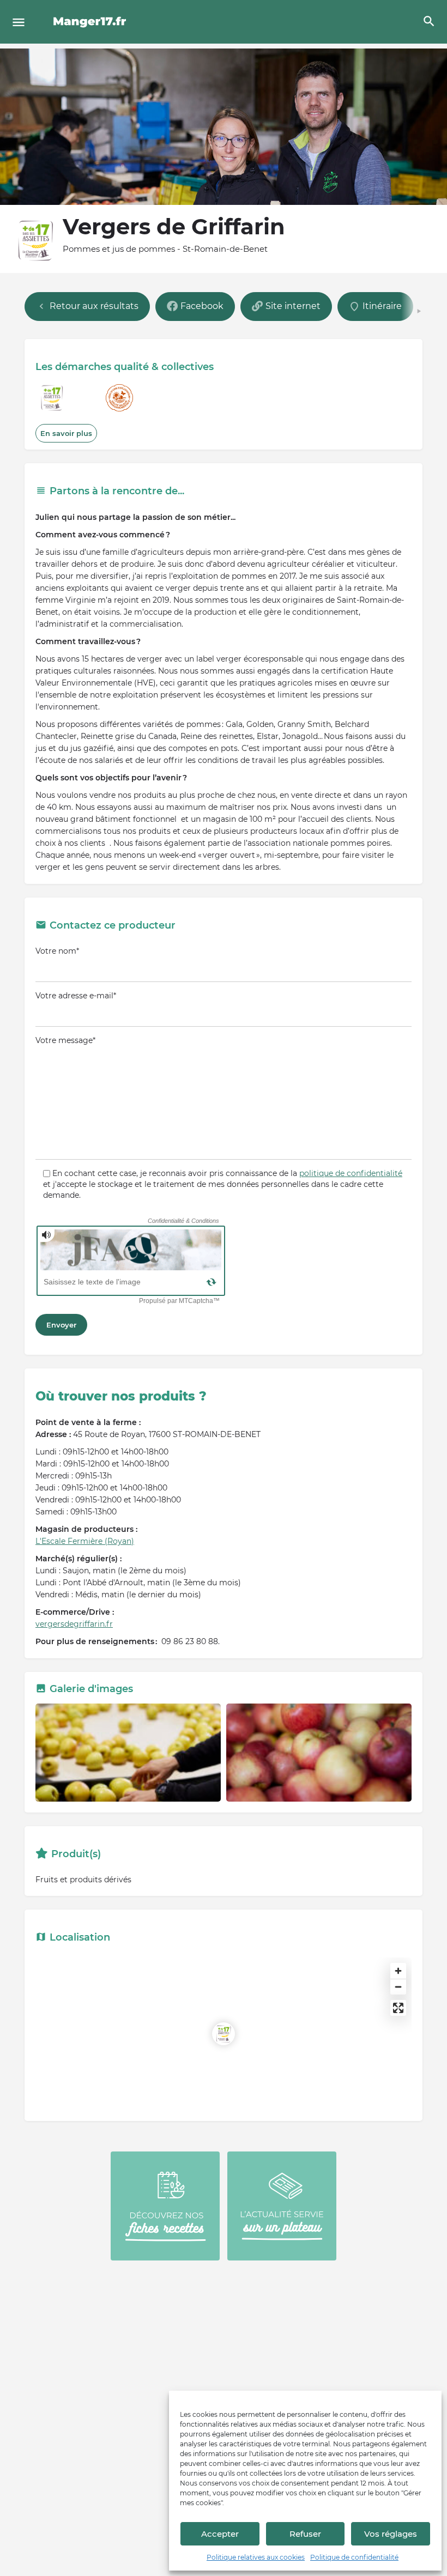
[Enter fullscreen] (398, 2008)
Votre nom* (57, 951)
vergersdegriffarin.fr (74, 1624)
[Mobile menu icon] (19, 22)
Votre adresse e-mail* (76, 996)
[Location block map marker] (224, 2034)
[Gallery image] (128, 1753)
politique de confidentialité (351, 1173)
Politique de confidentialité (354, 2557)
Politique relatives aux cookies (256, 2557)
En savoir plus (66, 433)
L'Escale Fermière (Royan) (85, 1541)
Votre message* (65, 1040)
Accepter (220, 2534)
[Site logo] (91, 22)
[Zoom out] (398, 1987)
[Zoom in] (398, 1971)
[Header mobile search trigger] (429, 21)
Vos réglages (391, 2534)
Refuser (305, 2534)
